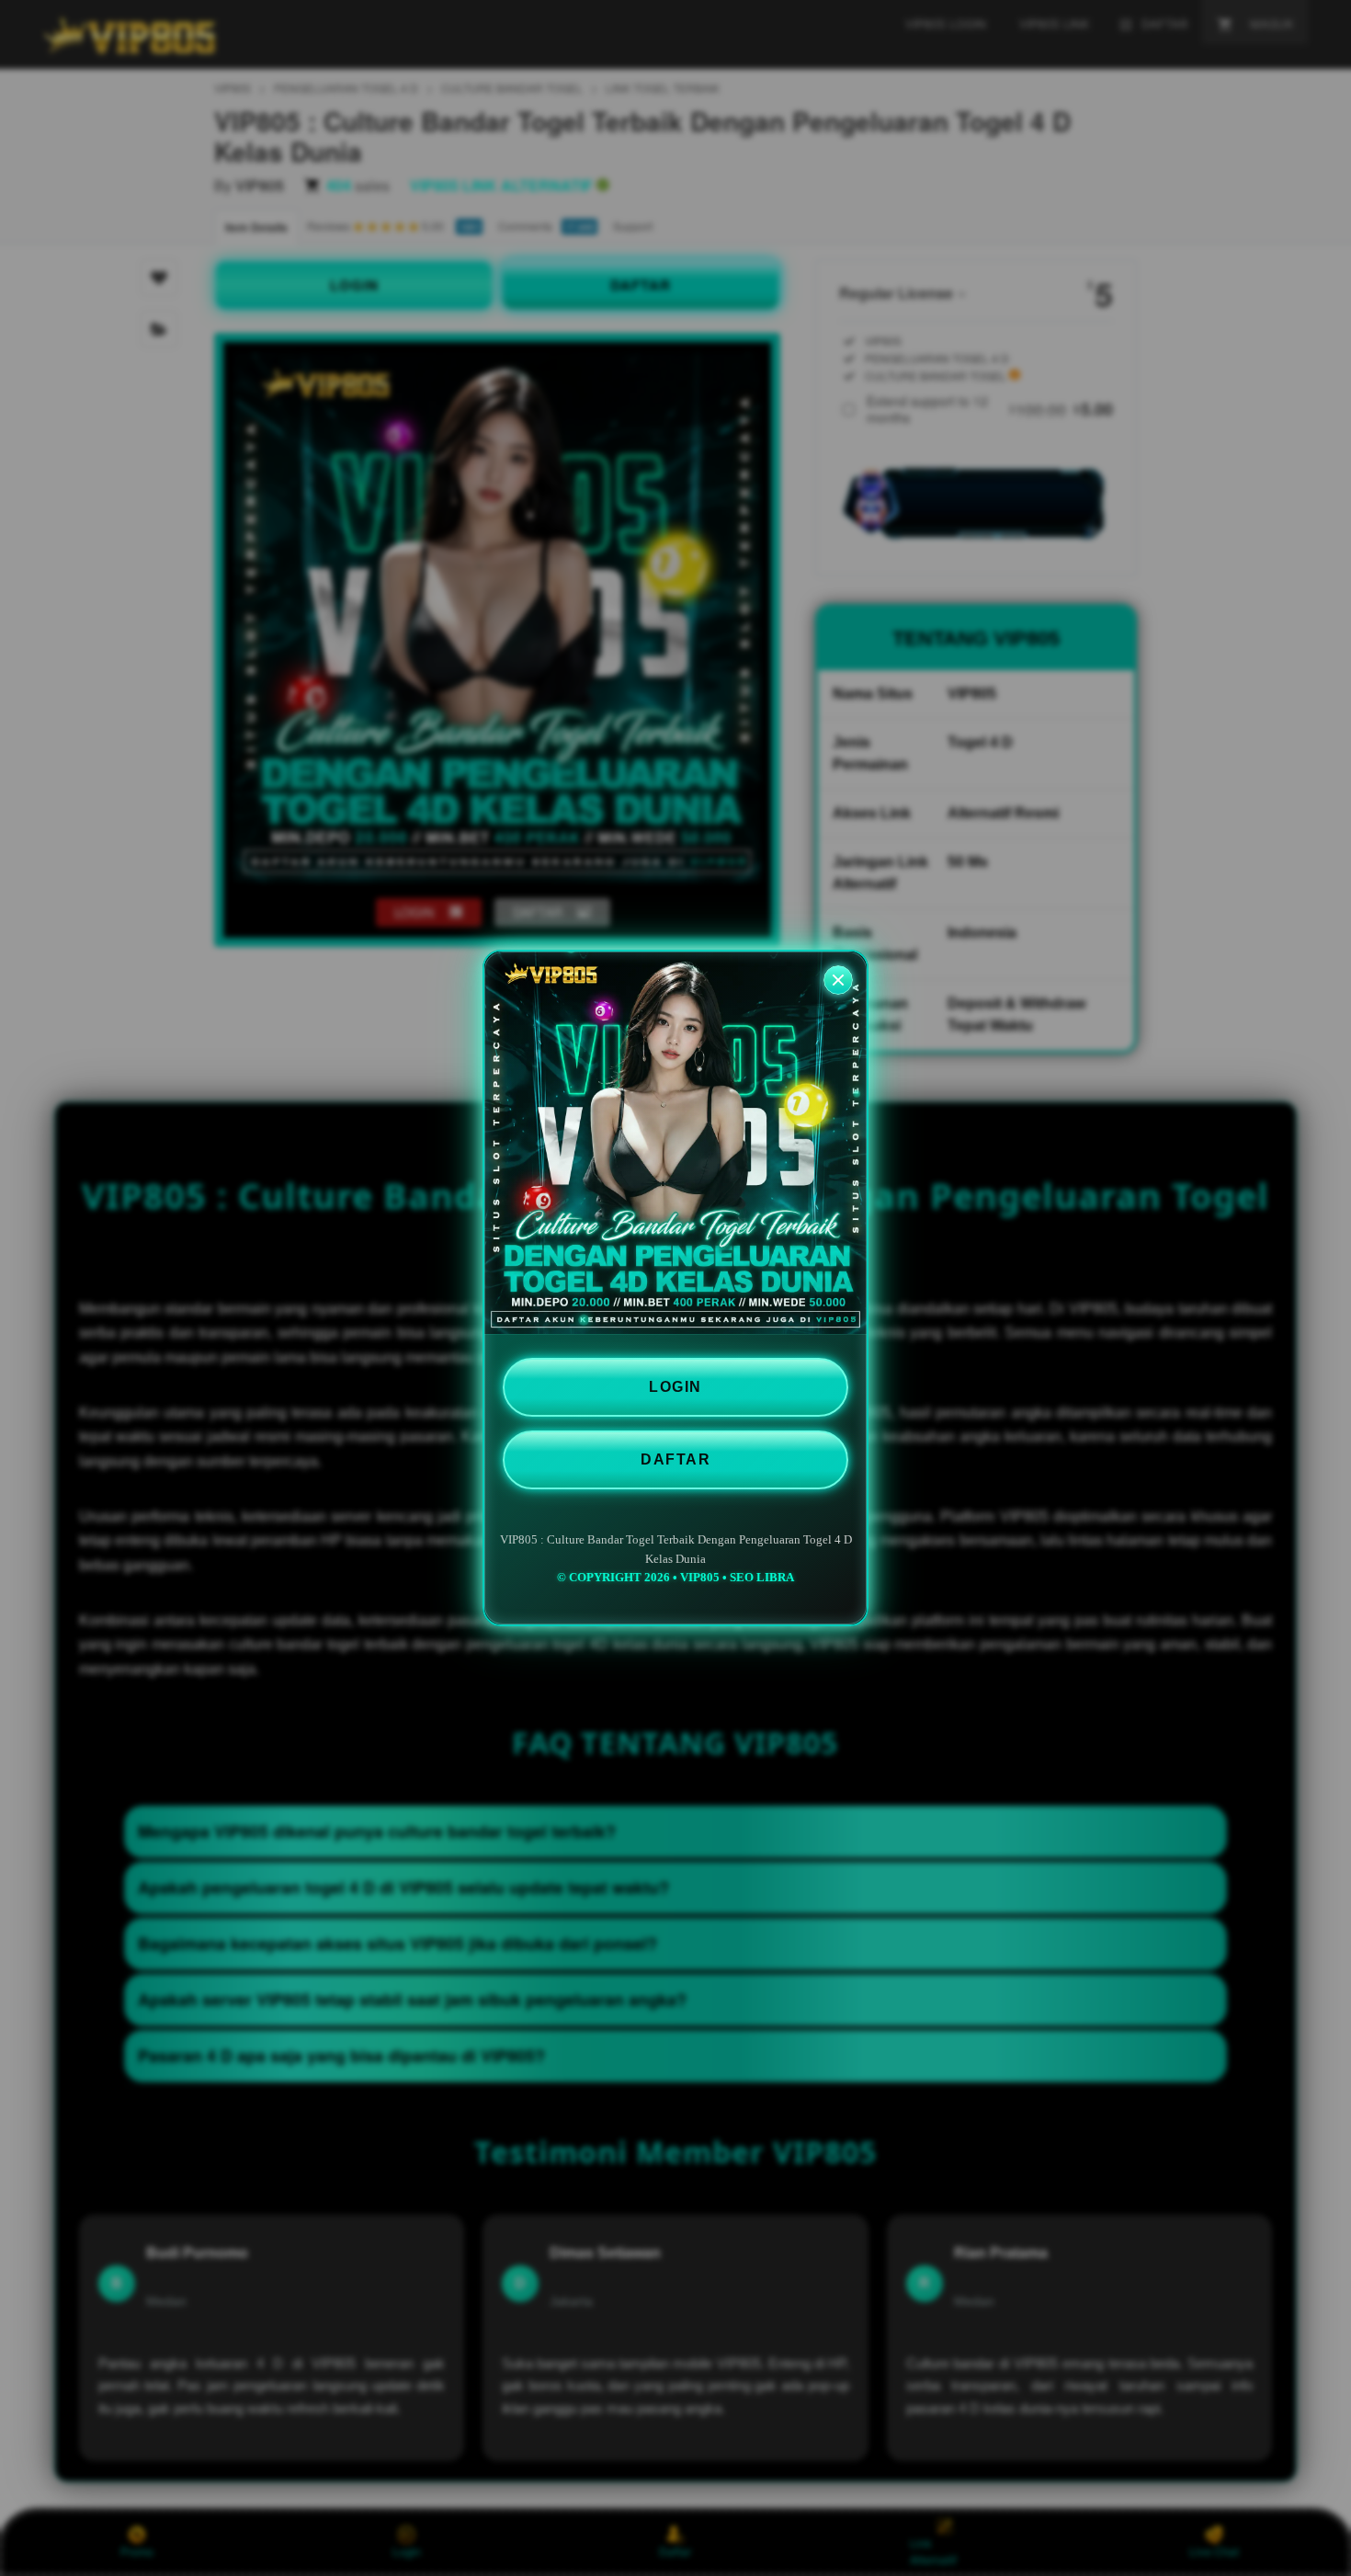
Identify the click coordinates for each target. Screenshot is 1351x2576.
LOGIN (675, 1387)
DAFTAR (675, 1459)
